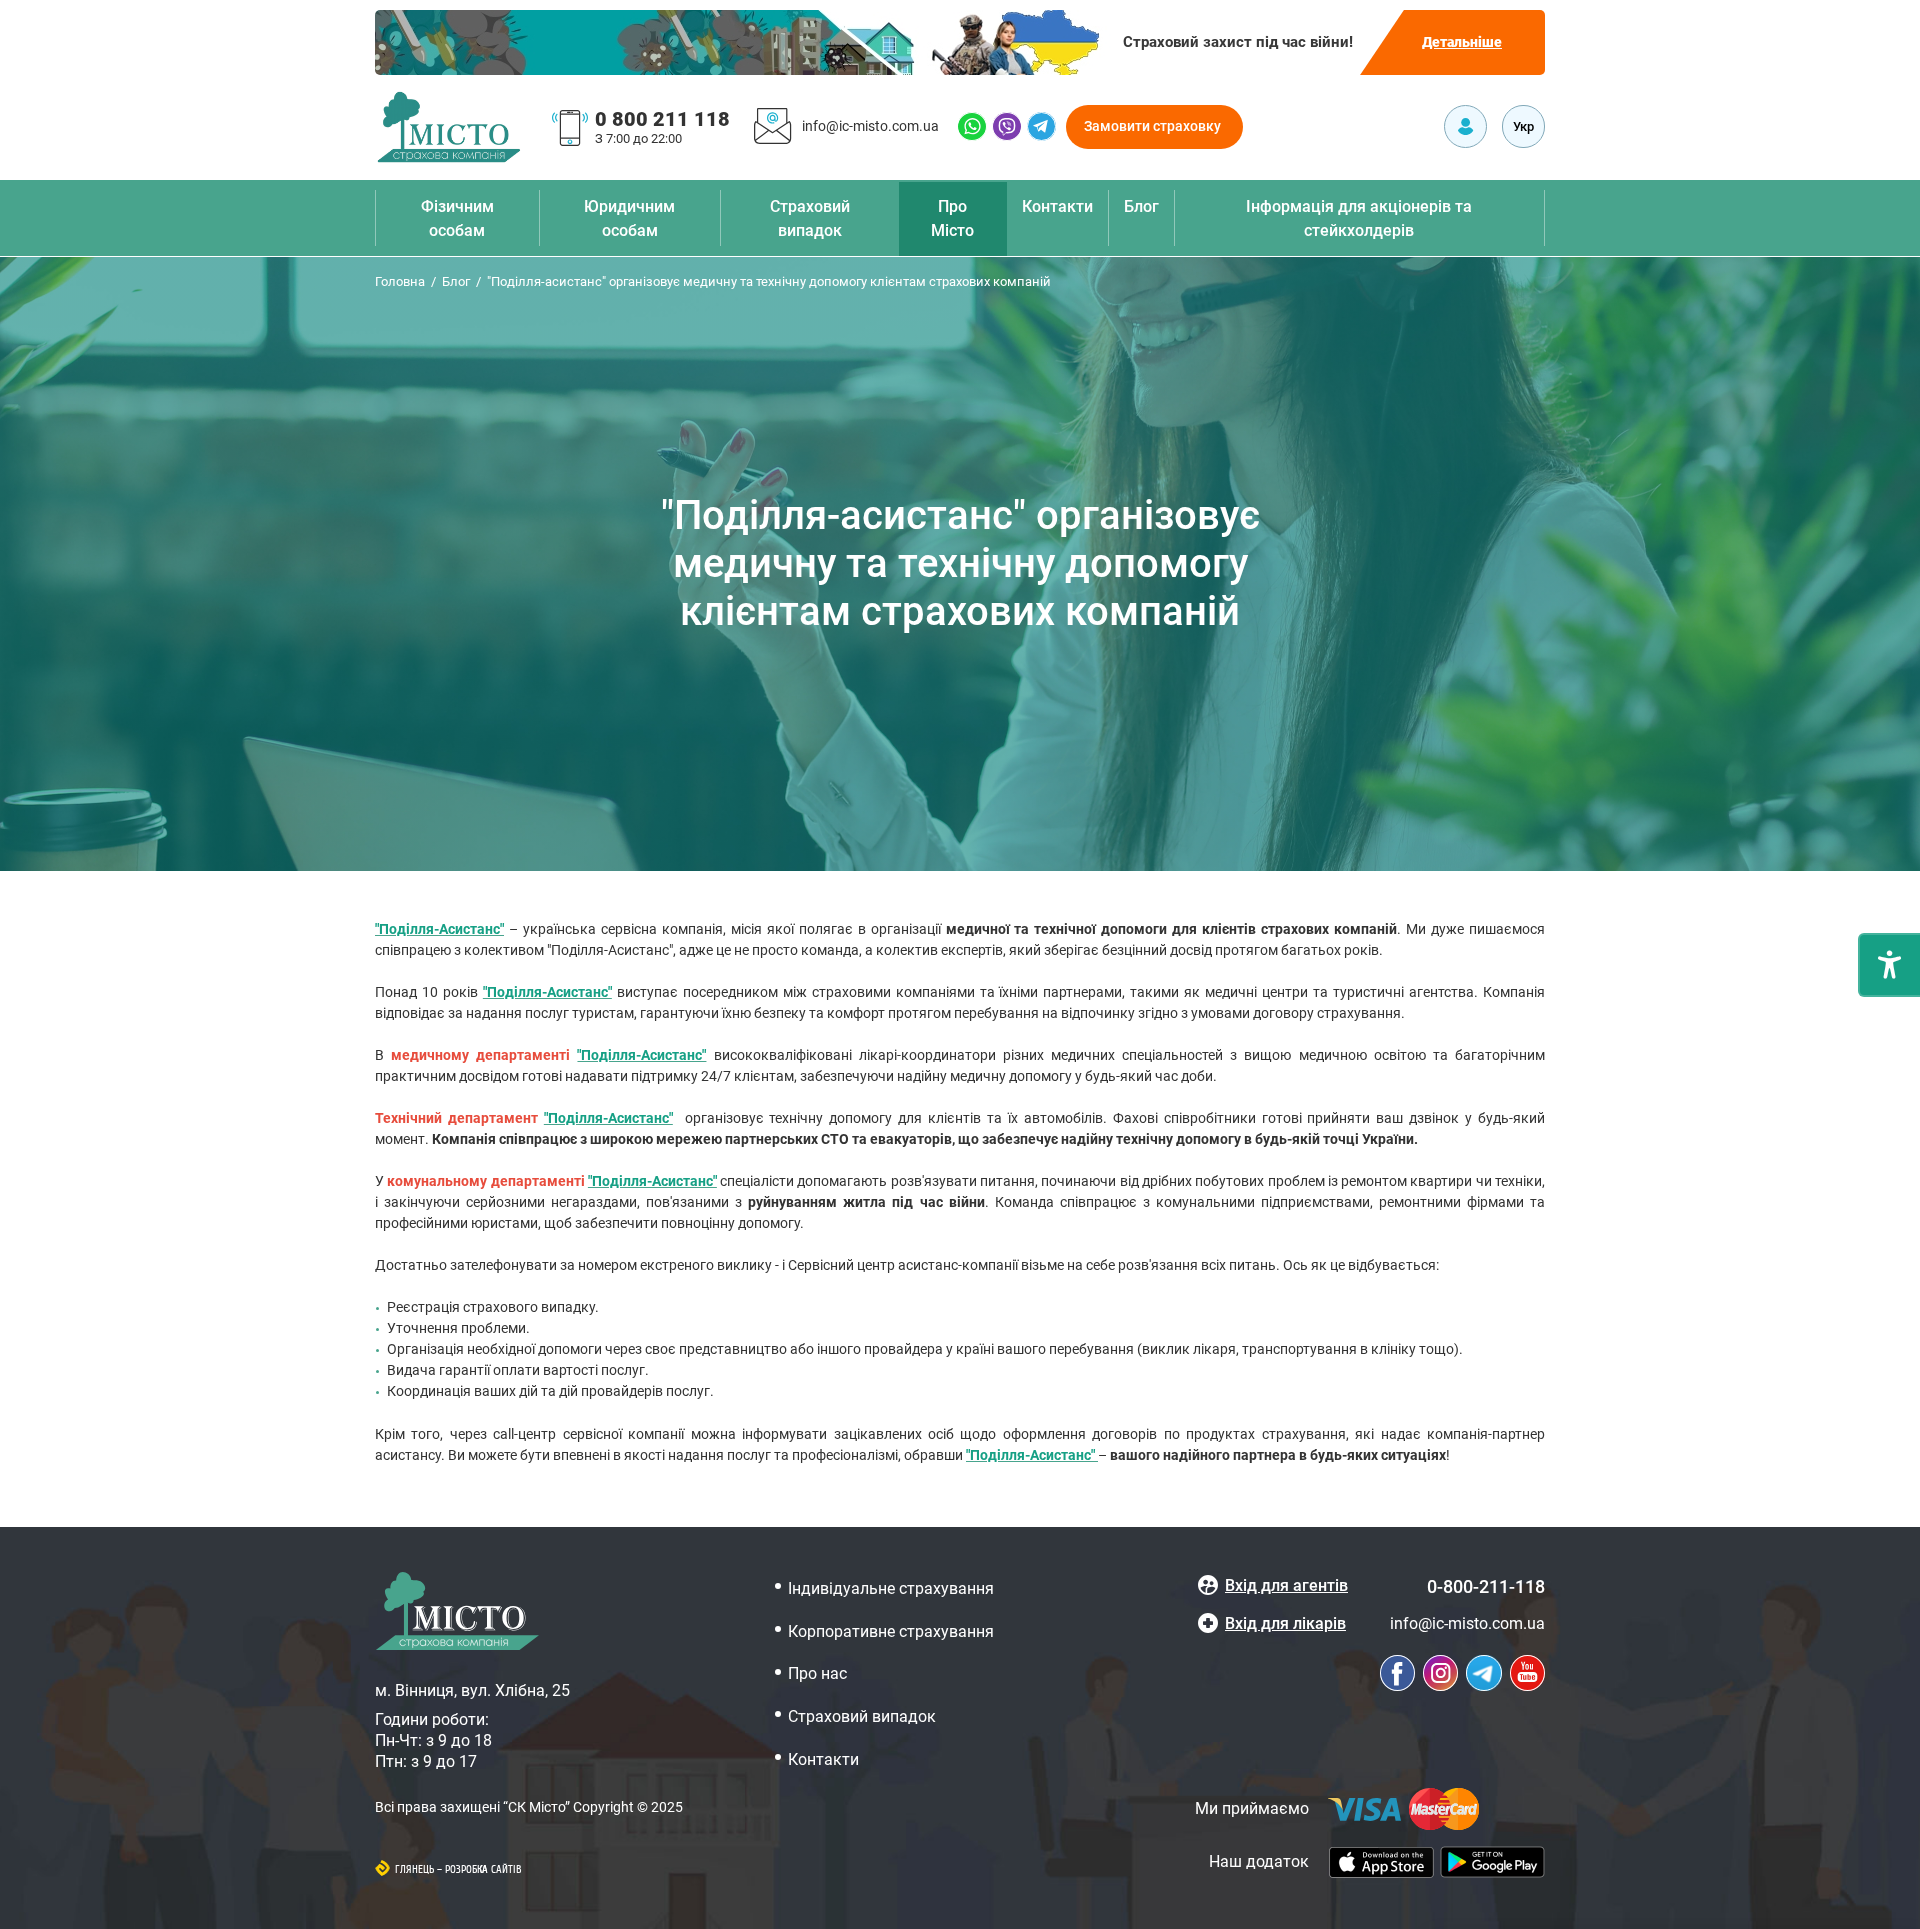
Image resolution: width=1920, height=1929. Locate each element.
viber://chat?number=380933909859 (1007, 126)
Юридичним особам (629, 218)
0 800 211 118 (662, 119)
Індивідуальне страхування (891, 1588)
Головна (400, 281)
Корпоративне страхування (891, 1631)
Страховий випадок (810, 218)
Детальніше (1462, 42)
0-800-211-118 (1486, 1586)
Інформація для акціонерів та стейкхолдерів (1359, 218)
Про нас (817, 1673)
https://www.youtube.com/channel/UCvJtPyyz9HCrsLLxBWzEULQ (1527, 1673)
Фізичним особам (457, 218)
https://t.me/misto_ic (1484, 1673)
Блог (1141, 206)
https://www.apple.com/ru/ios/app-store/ (1381, 1862)
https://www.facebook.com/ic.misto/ (1397, 1673)
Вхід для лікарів (1285, 1623)
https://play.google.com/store (1492, 1862)
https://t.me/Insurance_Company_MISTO (1041, 126)
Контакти (1057, 206)
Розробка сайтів (483, 1870)
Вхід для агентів (1286, 1585)
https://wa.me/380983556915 (972, 126)
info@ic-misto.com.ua (870, 126)
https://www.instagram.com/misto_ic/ (1440, 1673)
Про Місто (952, 218)
